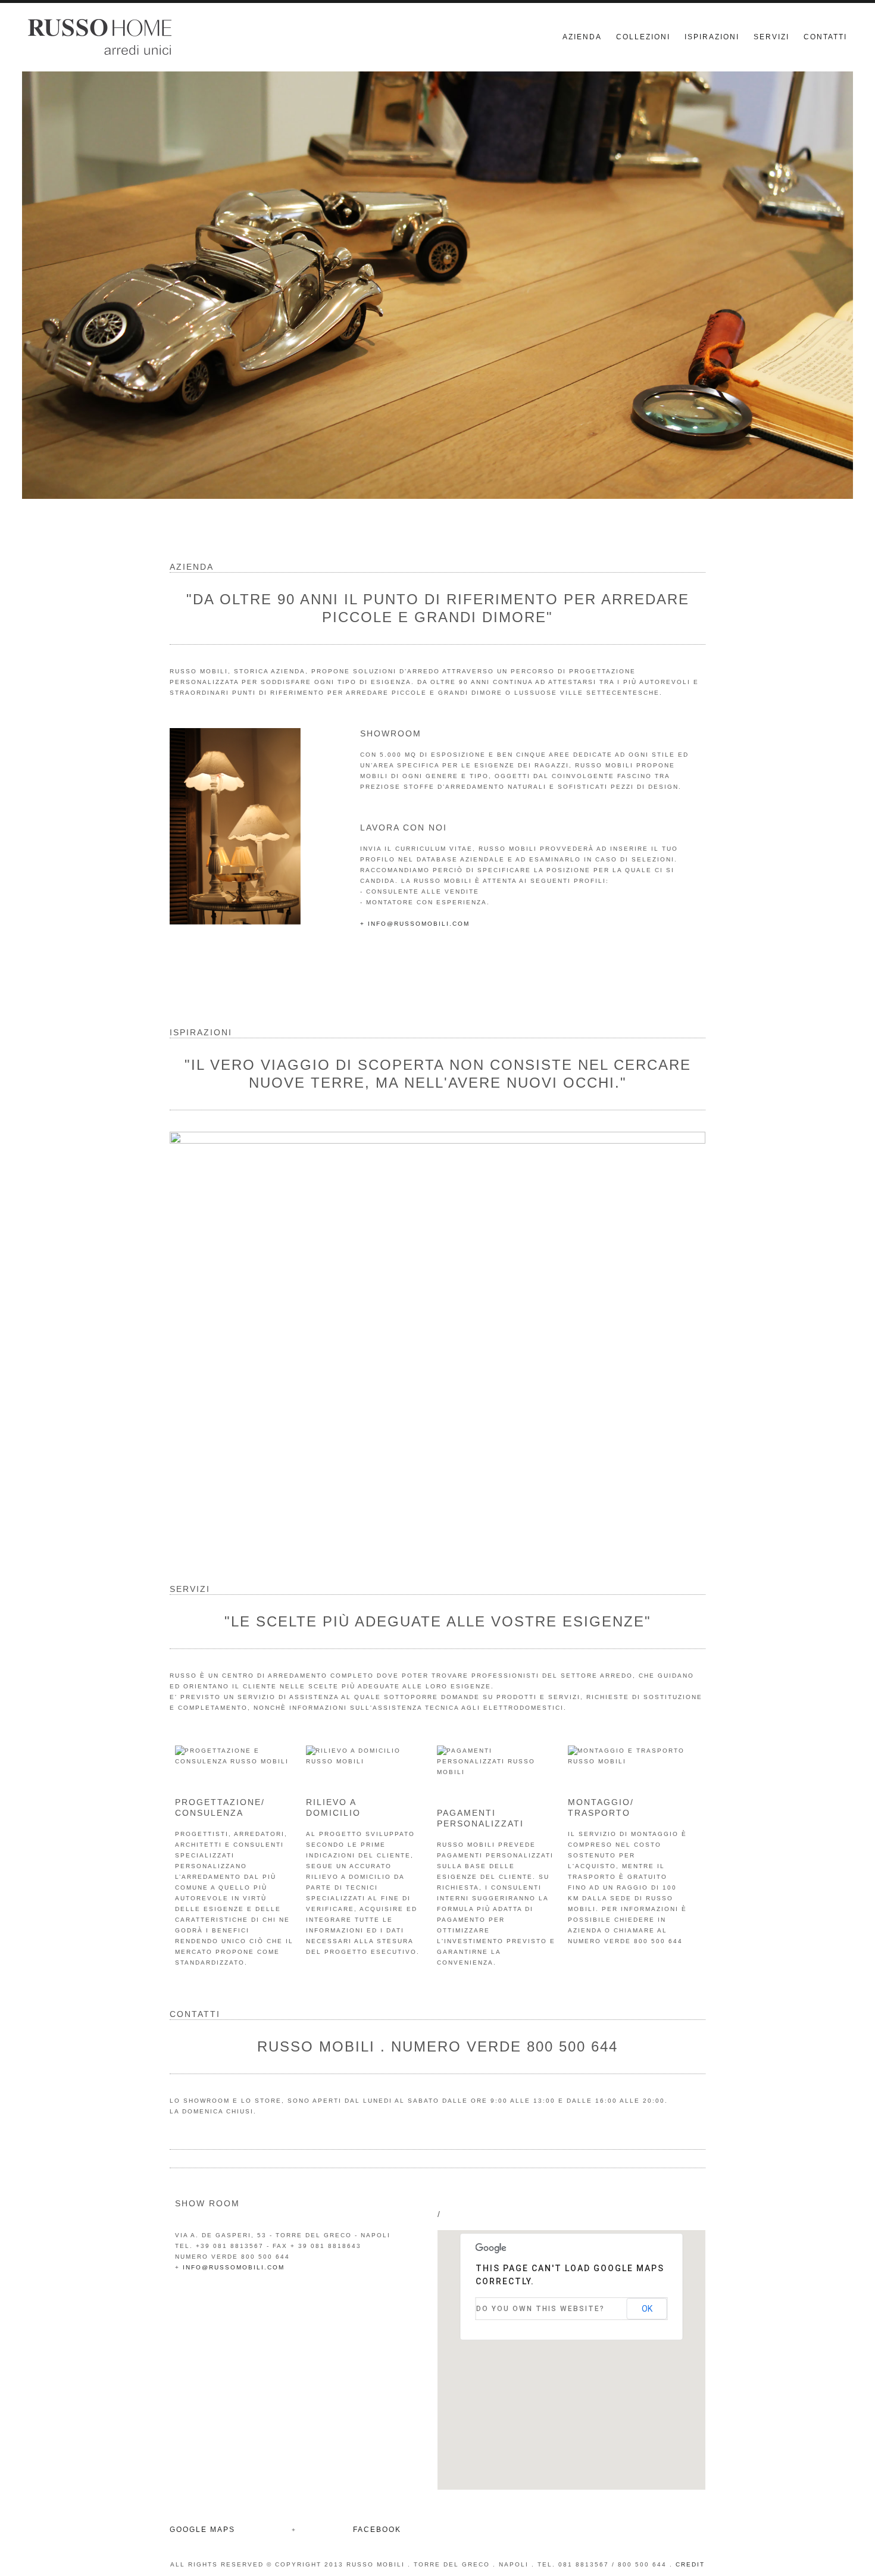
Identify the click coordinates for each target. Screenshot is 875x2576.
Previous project (190, 1317)
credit (690, 2564)
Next (832, 294)
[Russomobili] (159, 37)
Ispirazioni (712, 37)
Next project (685, 1317)
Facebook (377, 2530)
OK (647, 2309)
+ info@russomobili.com (415, 924)
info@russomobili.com (234, 2267)
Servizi (771, 37)
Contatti (825, 37)
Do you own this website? (540, 2309)
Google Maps (202, 2530)
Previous (43, 294)
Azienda (582, 37)
